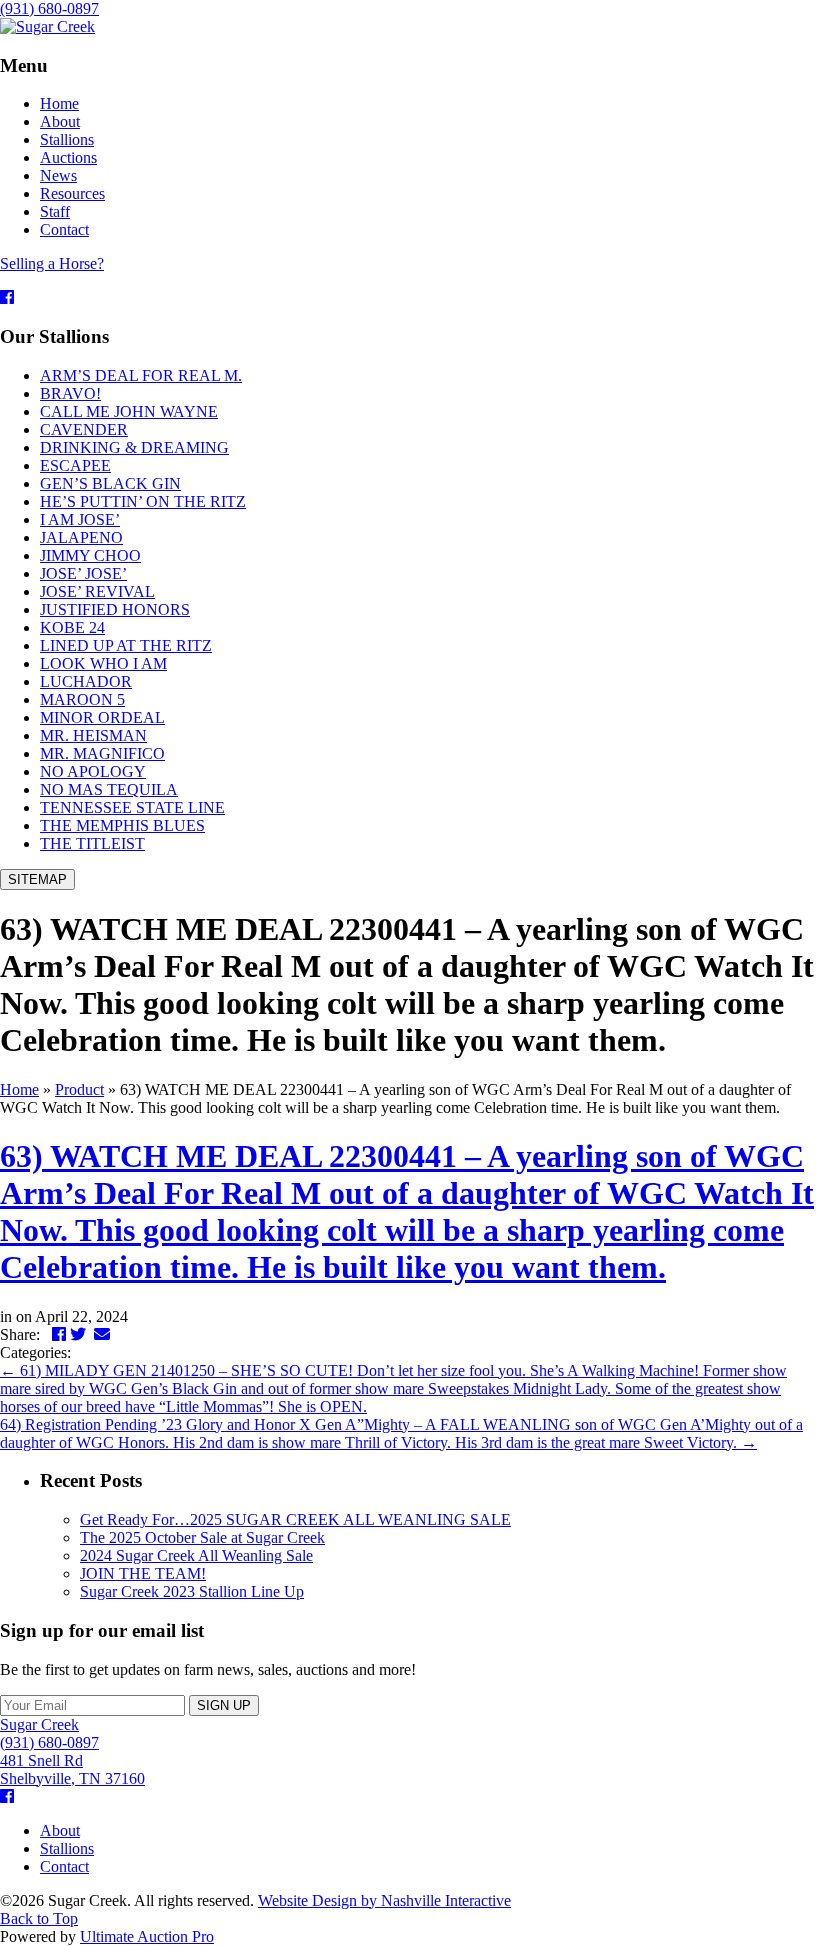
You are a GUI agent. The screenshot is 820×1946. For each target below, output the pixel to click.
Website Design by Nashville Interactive (384, 1900)
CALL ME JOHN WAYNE (129, 411)
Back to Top (39, 1918)
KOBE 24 (72, 627)
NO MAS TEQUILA (109, 789)
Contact (64, 1866)
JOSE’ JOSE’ (83, 573)
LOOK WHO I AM (103, 663)
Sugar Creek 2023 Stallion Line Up (192, 1591)
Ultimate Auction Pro (147, 1936)
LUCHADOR (86, 681)
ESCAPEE (75, 465)
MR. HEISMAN (93, 735)
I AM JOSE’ (80, 519)
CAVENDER (84, 429)
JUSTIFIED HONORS (115, 609)
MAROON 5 (82, 699)
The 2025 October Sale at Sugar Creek (202, 1537)
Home (19, 1089)
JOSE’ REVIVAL (97, 591)
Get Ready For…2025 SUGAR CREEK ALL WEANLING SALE (295, 1519)
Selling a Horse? (52, 263)
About (60, 1830)
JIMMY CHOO (90, 555)
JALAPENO (81, 537)
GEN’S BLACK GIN (110, 483)
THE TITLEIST (92, 843)
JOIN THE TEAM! (143, 1573)
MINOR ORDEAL (102, 717)
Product (79, 1089)
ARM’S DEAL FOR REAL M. (141, 375)
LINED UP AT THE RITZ (126, 645)
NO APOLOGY (93, 771)
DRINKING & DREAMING (134, 447)
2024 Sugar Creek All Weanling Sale (196, 1555)
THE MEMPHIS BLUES (122, 825)
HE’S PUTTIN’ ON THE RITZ (143, 501)
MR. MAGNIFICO (102, 753)
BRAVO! (70, 393)
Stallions (67, 1848)
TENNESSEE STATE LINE (132, 807)
